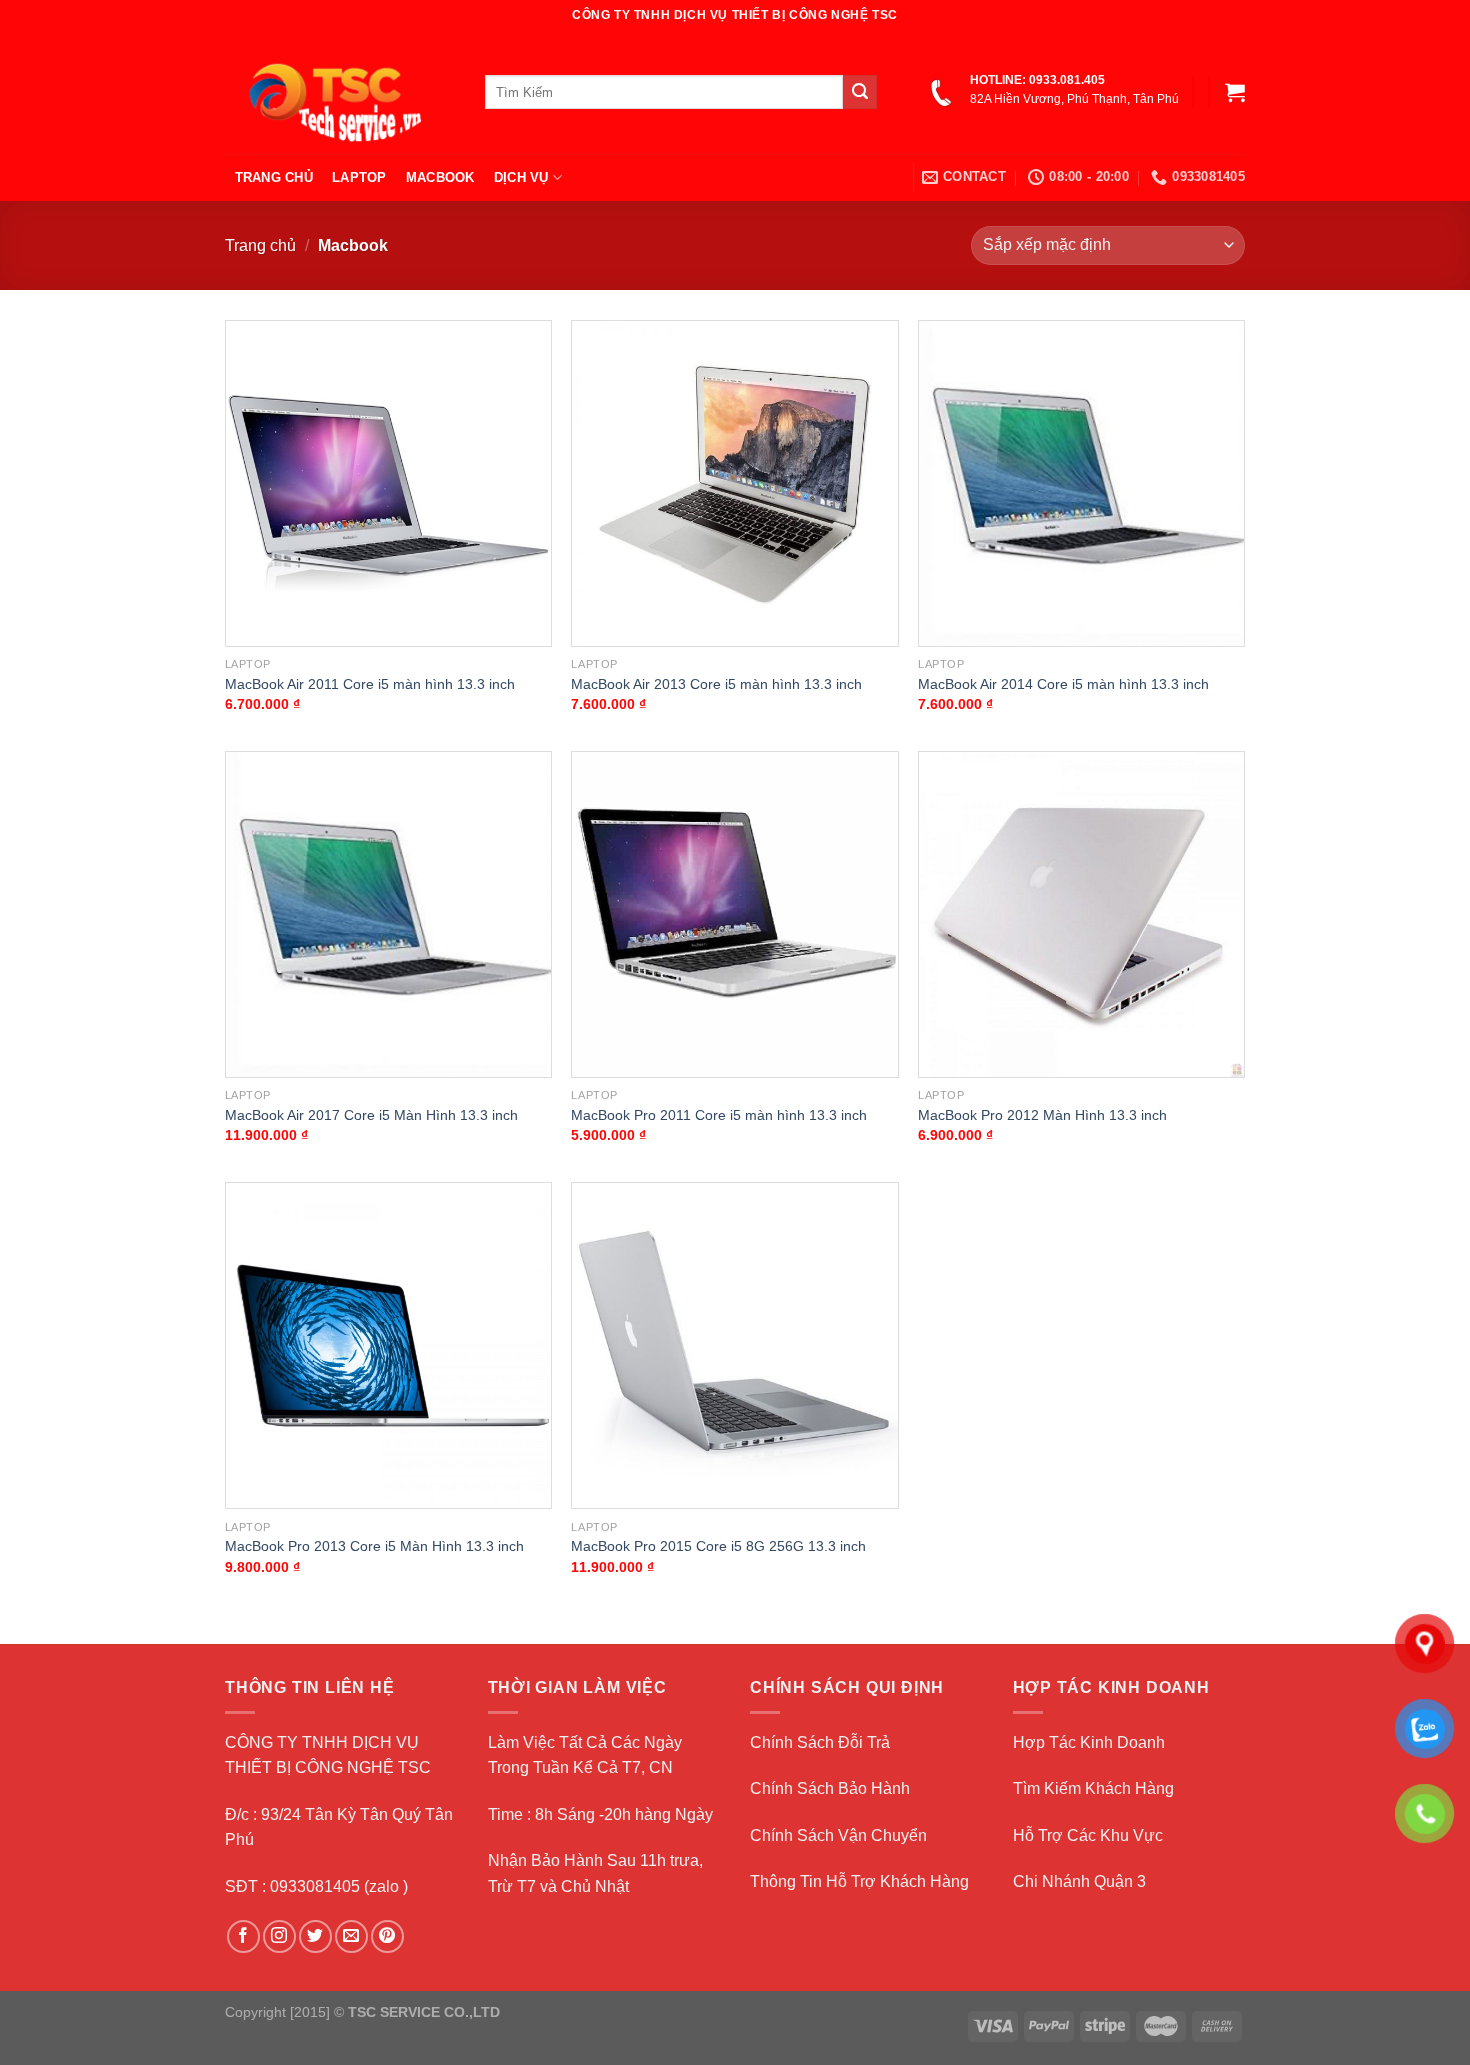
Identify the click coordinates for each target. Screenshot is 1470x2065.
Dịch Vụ (521, 177)
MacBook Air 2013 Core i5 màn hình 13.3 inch (716, 684)
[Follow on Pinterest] (387, 1936)
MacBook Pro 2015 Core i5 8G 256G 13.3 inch (718, 1546)
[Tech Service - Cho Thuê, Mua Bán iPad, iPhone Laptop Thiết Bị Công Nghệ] (340, 92)
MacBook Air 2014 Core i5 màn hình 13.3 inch (1063, 684)
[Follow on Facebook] (243, 1936)
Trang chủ (260, 245)
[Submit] (860, 92)
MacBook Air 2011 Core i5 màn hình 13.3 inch (370, 684)
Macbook (440, 177)
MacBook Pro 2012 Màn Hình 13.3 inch (1042, 1115)
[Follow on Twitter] (315, 1936)
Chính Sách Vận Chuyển (838, 1835)
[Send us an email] (351, 1936)
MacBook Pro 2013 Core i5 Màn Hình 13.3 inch (374, 1546)
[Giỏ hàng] (1235, 92)
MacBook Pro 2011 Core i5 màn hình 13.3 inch (719, 1115)
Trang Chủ (274, 177)
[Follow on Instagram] (279, 1936)
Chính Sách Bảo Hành (830, 1788)
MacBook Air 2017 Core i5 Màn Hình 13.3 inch (371, 1115)
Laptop (359, 177)
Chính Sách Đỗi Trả (820, 1742)
